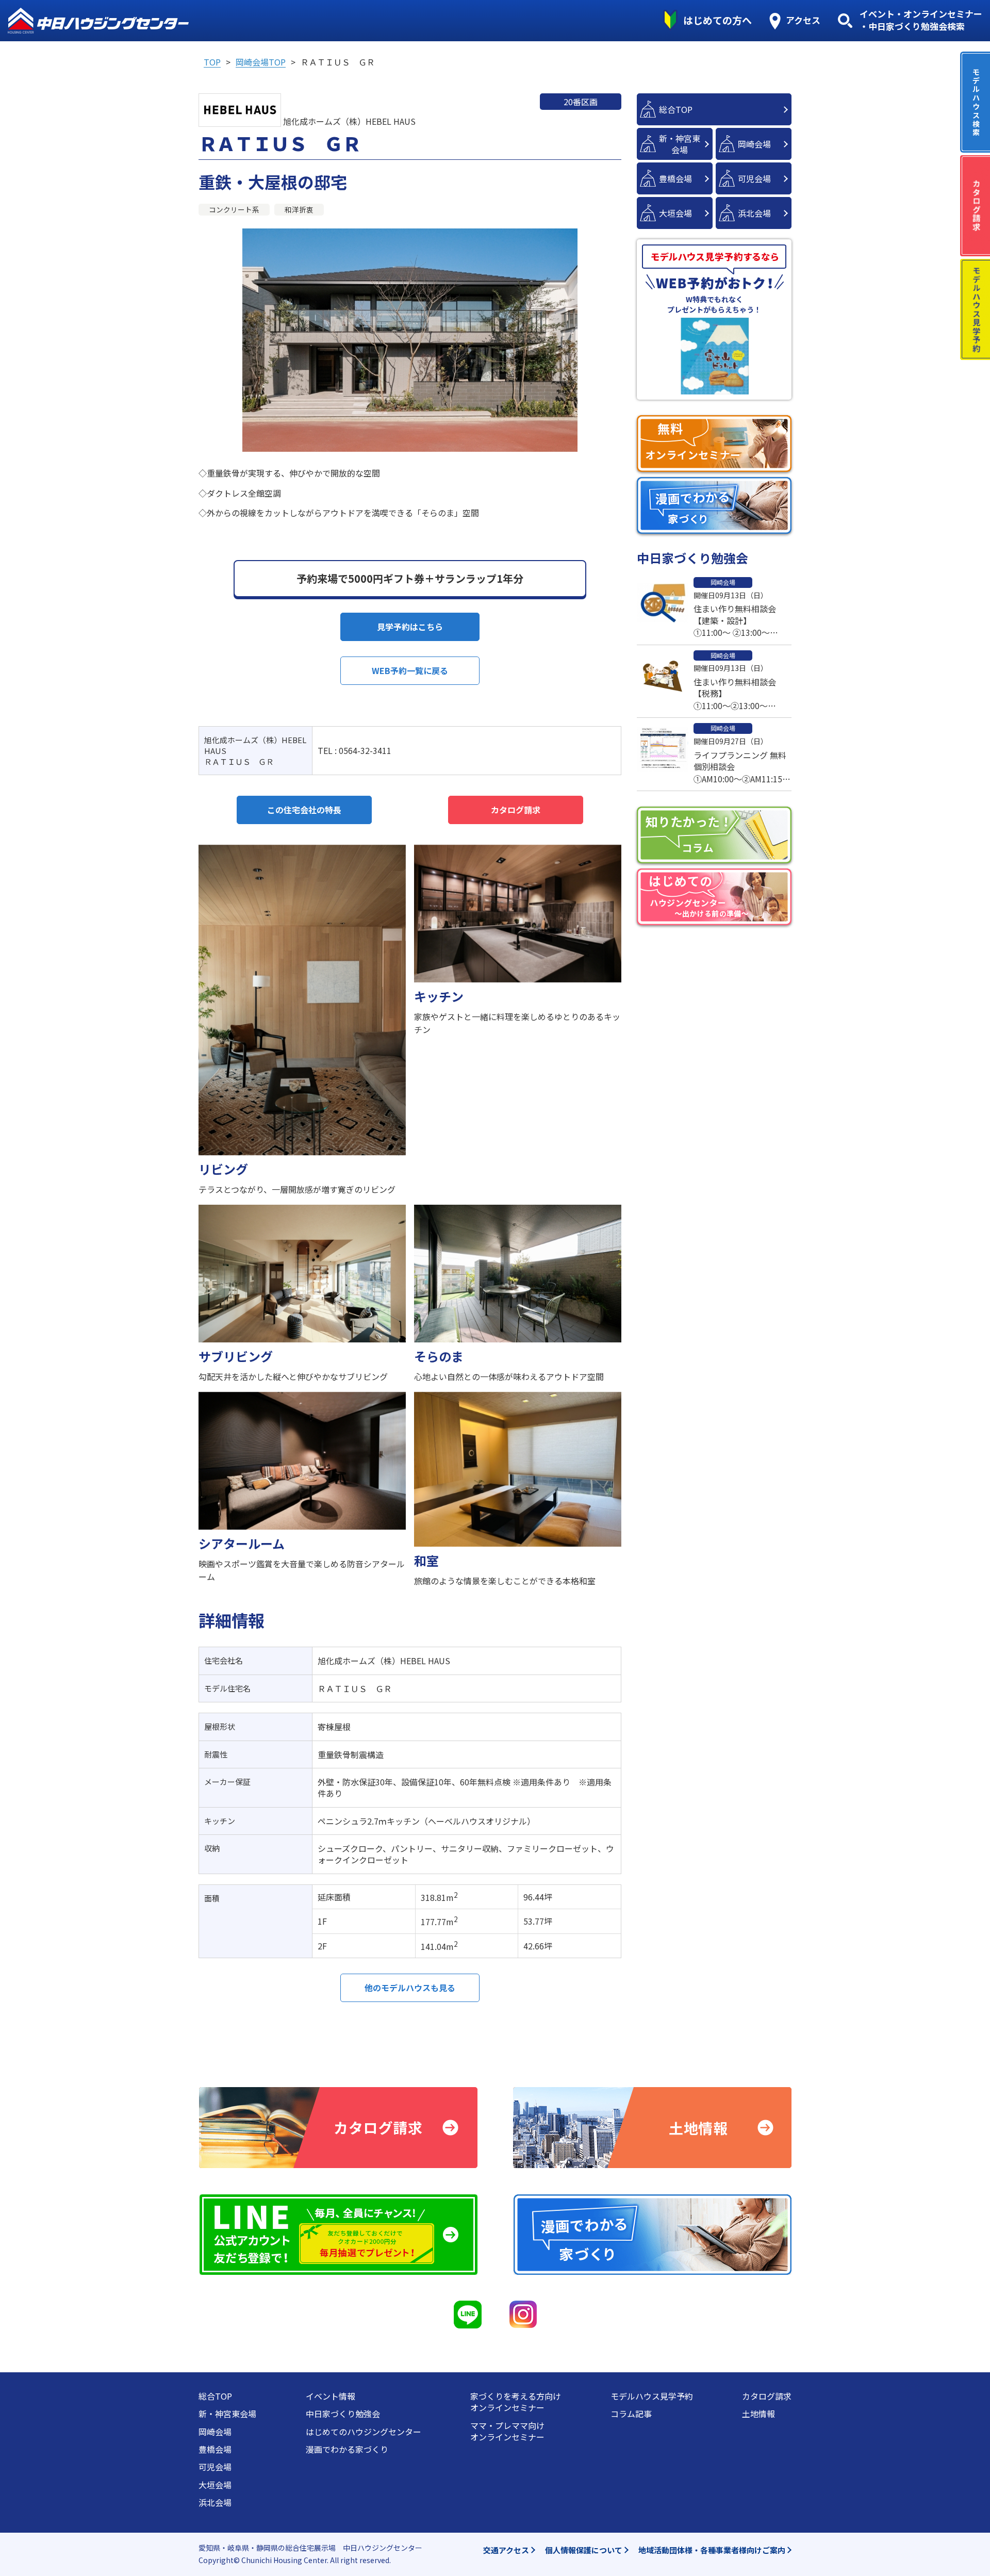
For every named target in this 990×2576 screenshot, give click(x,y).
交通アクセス (506, 2550)
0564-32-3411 (365, 750)
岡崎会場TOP (261, 62)
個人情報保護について (584, 2550)
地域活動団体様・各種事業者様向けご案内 (712, 2550)
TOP (212, 62)
